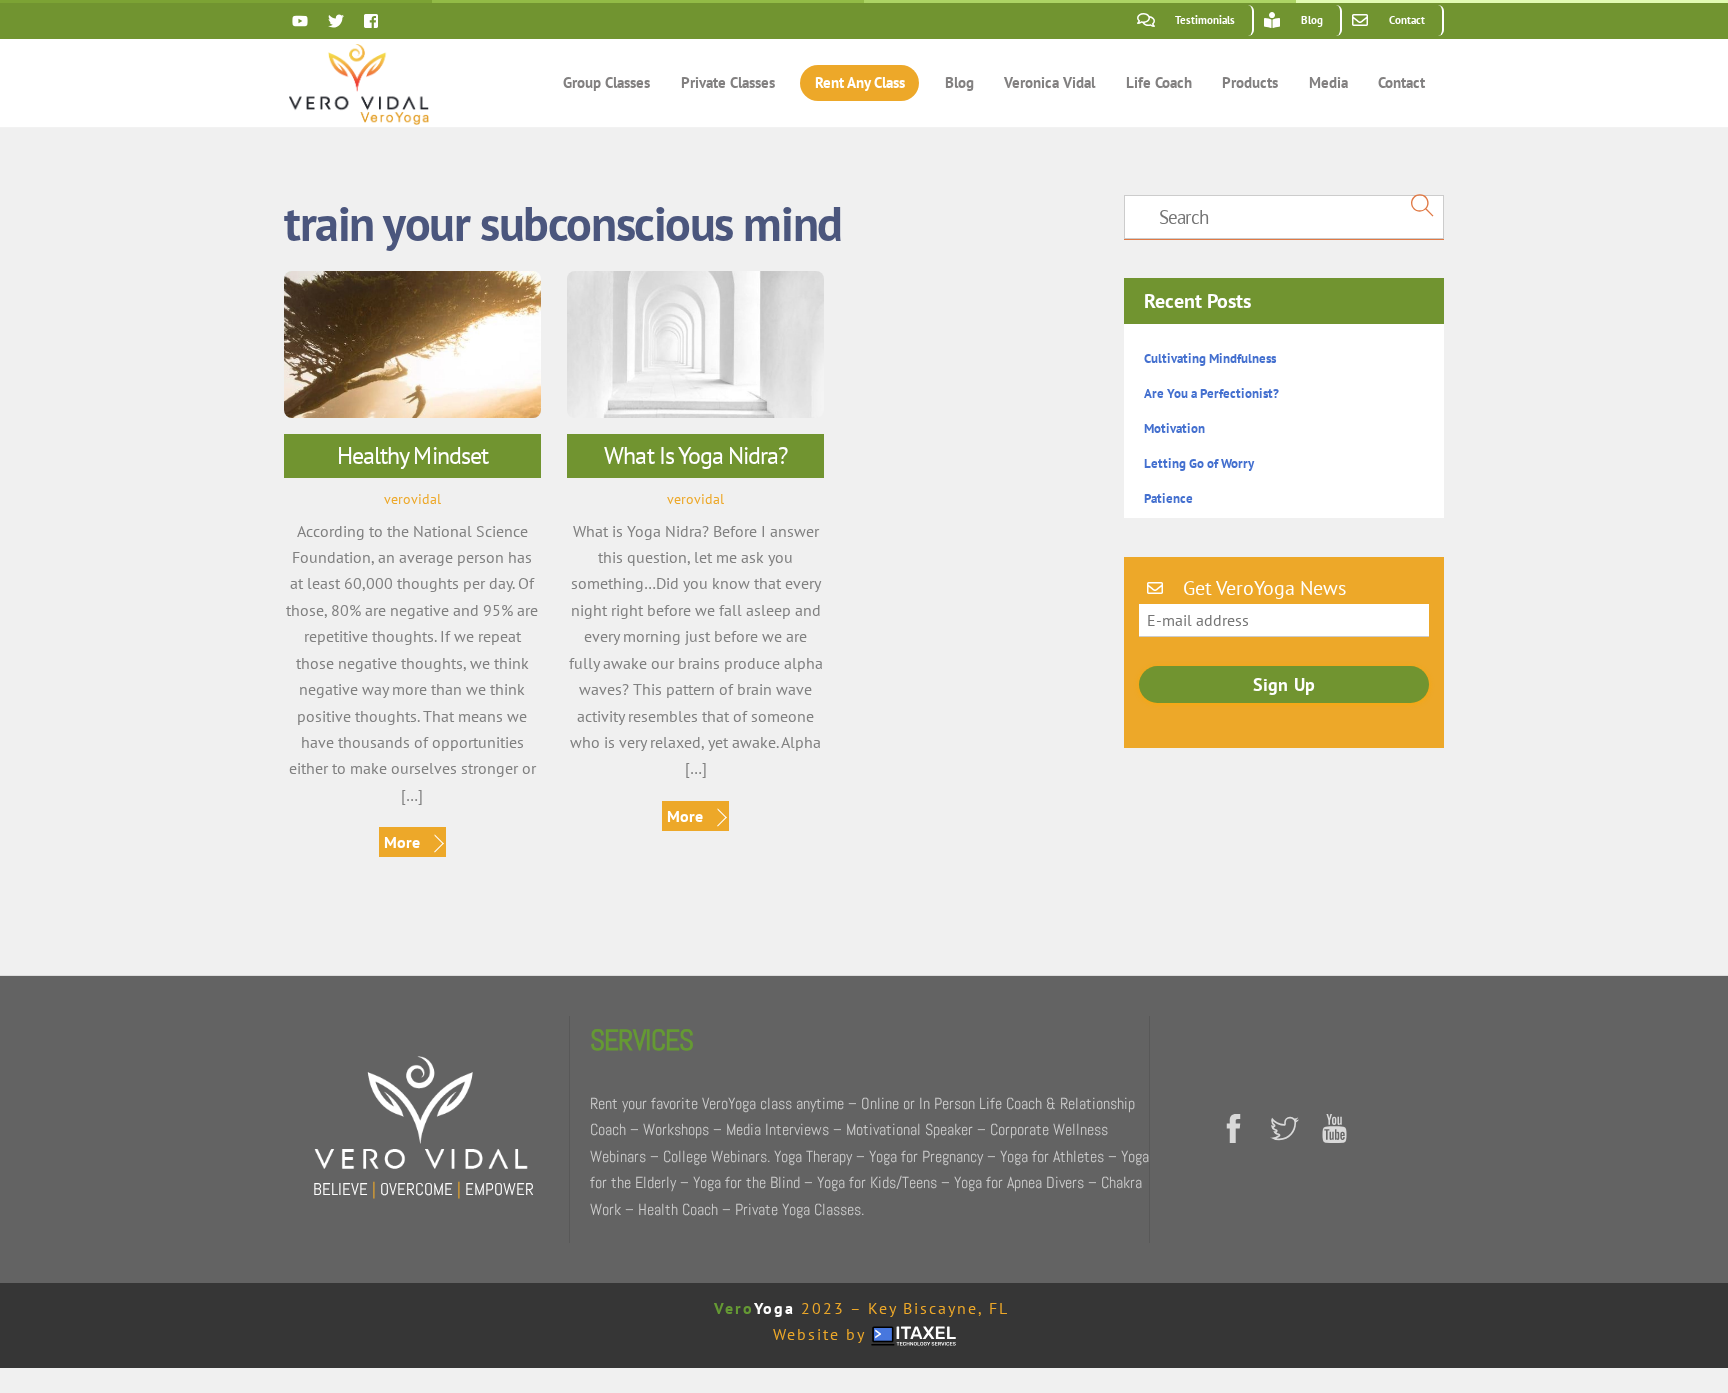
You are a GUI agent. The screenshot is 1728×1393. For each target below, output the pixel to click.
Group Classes (606, 82)
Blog (959, 82)
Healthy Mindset (412, 455)
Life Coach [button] (1159, 82)
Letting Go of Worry (1199, 463)
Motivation (1174, 428)
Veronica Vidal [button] (1049, 82)
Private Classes (728, 82)
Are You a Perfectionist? (1211, 393)
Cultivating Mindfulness (1210, 358)
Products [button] (1250, 82)
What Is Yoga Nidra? (695, 455)
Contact (1401, 82)
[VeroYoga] (359, 114)
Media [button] (1328, 82)
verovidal (412, 498)
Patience (1168, 498)
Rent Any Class (860, 82)
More (402, 842)
